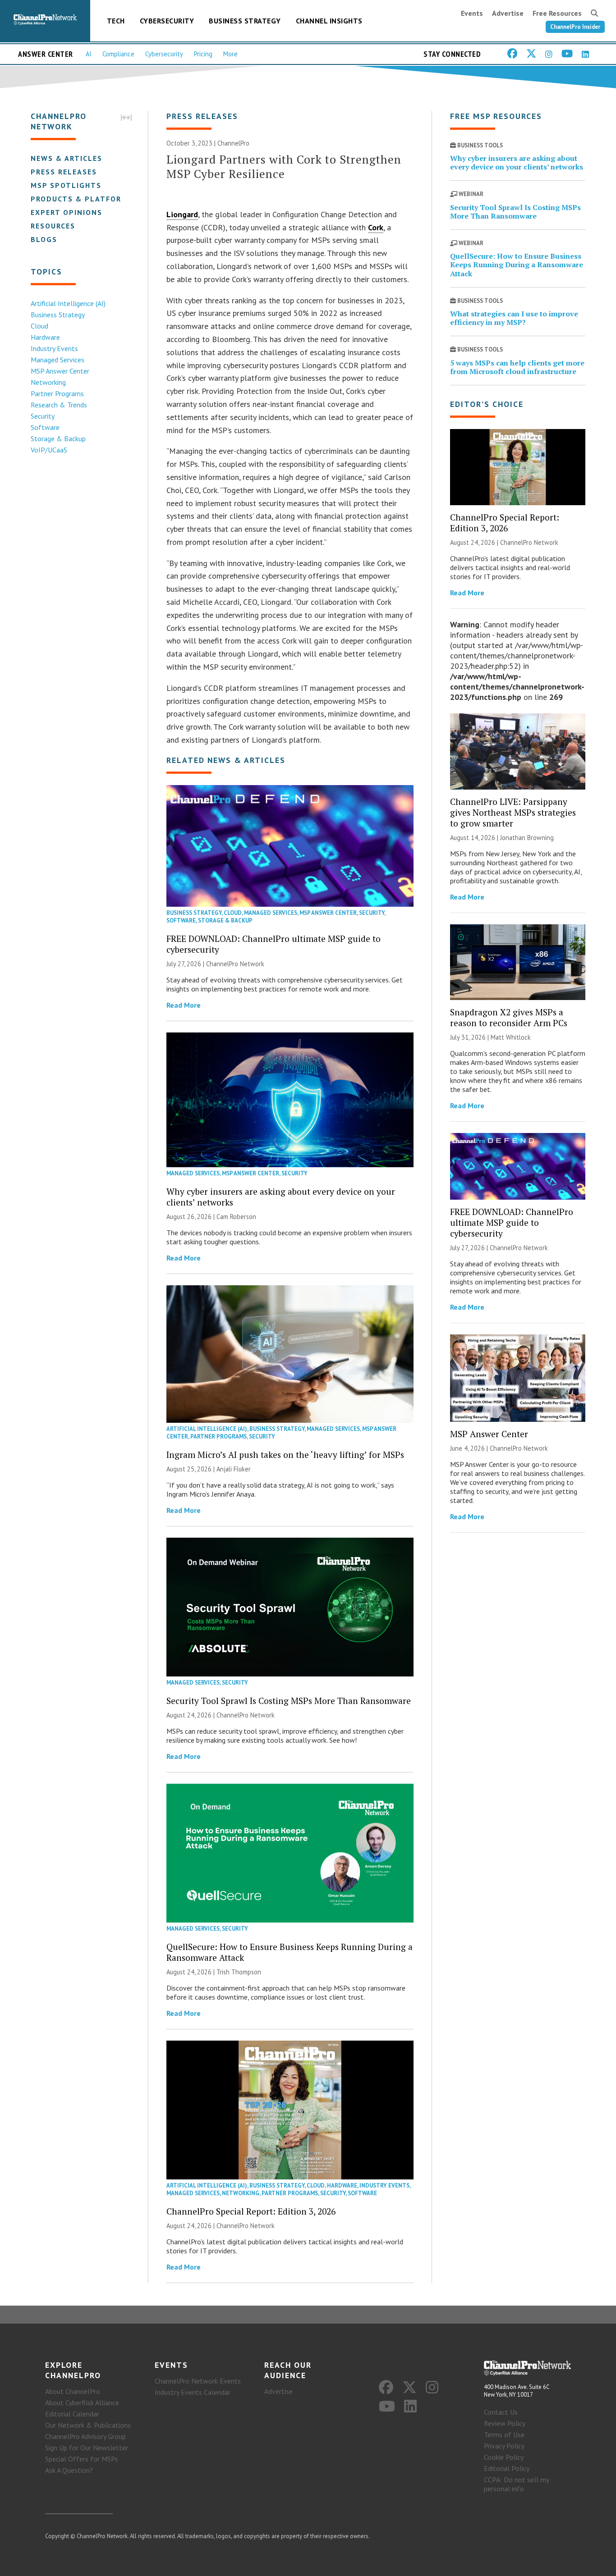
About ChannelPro (73, 2391)
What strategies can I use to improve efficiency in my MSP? (514, 318)
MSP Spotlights (66, 185)
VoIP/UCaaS (49, 450)
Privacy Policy (504, 2446)
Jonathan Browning (527, 838)
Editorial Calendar (72, 2414)
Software (45, 427)
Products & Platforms (82, 199)
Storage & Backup (58, 438)
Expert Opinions (67, 212)
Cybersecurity (167, 21)
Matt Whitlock (511, 1037)
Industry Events (54, 348)
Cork (376, 227)
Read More (184, 1005)
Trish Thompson (239, 1972)
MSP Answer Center (60, 371)
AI (89, 54)
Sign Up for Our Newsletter (87, 2448)
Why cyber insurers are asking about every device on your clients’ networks (281, 1197)
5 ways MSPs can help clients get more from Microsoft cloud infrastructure (517, 367)
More (230, 54)
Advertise (508, 13)
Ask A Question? (69, 2470)
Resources (53, 226)
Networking (48, 382)
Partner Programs (57, 393)
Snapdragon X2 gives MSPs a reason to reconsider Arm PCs (509, 1017)
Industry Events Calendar (193, 2392)
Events (472, 13)
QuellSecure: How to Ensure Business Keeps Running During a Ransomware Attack (290, 1952)
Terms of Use (504, 2434)
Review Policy (505, 2423)
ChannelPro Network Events (198, 2381)
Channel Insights (329, 21)
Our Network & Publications (88, 2425)
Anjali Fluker (234, 1469)
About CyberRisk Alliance (82, 2402)
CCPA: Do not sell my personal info (516, 2484)
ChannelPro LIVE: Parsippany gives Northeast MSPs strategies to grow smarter (513, 812)
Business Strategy (245, 21)
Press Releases (64, 172)
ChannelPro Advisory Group (85, 2436)
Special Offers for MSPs (82, 2459)
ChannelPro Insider (575, 27)
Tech (116, 21)
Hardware (45, 337)
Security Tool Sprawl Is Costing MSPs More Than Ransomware (289, 1701)
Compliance (118, 54)
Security (43, 416)
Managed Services (57, 360)
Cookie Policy (504, 2457)
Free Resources (557, 13)
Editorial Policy (507, 2468)
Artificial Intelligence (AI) (68, 303)
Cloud (39, 326)
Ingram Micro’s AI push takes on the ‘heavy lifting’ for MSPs (285, 1455)
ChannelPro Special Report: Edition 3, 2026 (251, 2211)
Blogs (44, 239)
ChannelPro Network (235, 964)
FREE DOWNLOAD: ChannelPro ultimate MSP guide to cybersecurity (274, 944)
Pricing (203, 54)
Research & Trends (59, 405)
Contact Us (501, 2412)
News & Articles (67, 158)
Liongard (182, 214)
